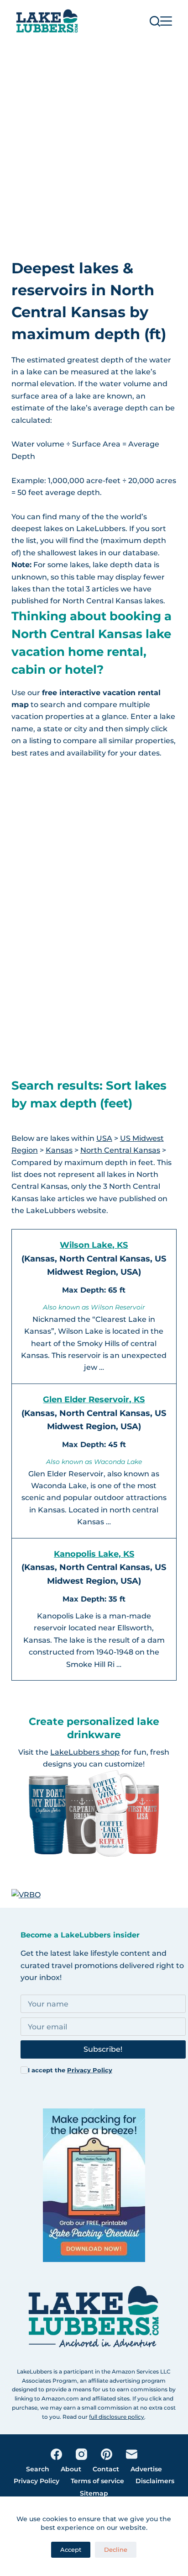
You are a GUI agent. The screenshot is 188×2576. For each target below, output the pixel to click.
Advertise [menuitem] (146, 2469)
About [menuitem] (71, 2469)
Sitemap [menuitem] (94, 2493)
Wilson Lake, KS (94, 1245)
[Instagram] (81, 2454)
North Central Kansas (120, 1150)
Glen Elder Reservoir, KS (94, 1400)
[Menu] (166, 21)
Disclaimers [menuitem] (155, 2481)
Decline (116, 2549)
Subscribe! (103, 2049)
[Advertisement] (94, 141)
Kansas (59, 1150)
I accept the (70, 2070)
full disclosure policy (117, 2417)
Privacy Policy (90, 2070)
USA (104, 1138)
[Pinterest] (107, 2454)
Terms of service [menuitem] (97, 2481)
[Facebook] (56, 2454)
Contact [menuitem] (106, 2469)
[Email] (132, 2454)
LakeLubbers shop (85, 1752)
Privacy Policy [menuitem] (37, 2481)
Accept (71, 2549)
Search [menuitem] (38, 2469)
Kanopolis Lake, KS (94, 1554)
